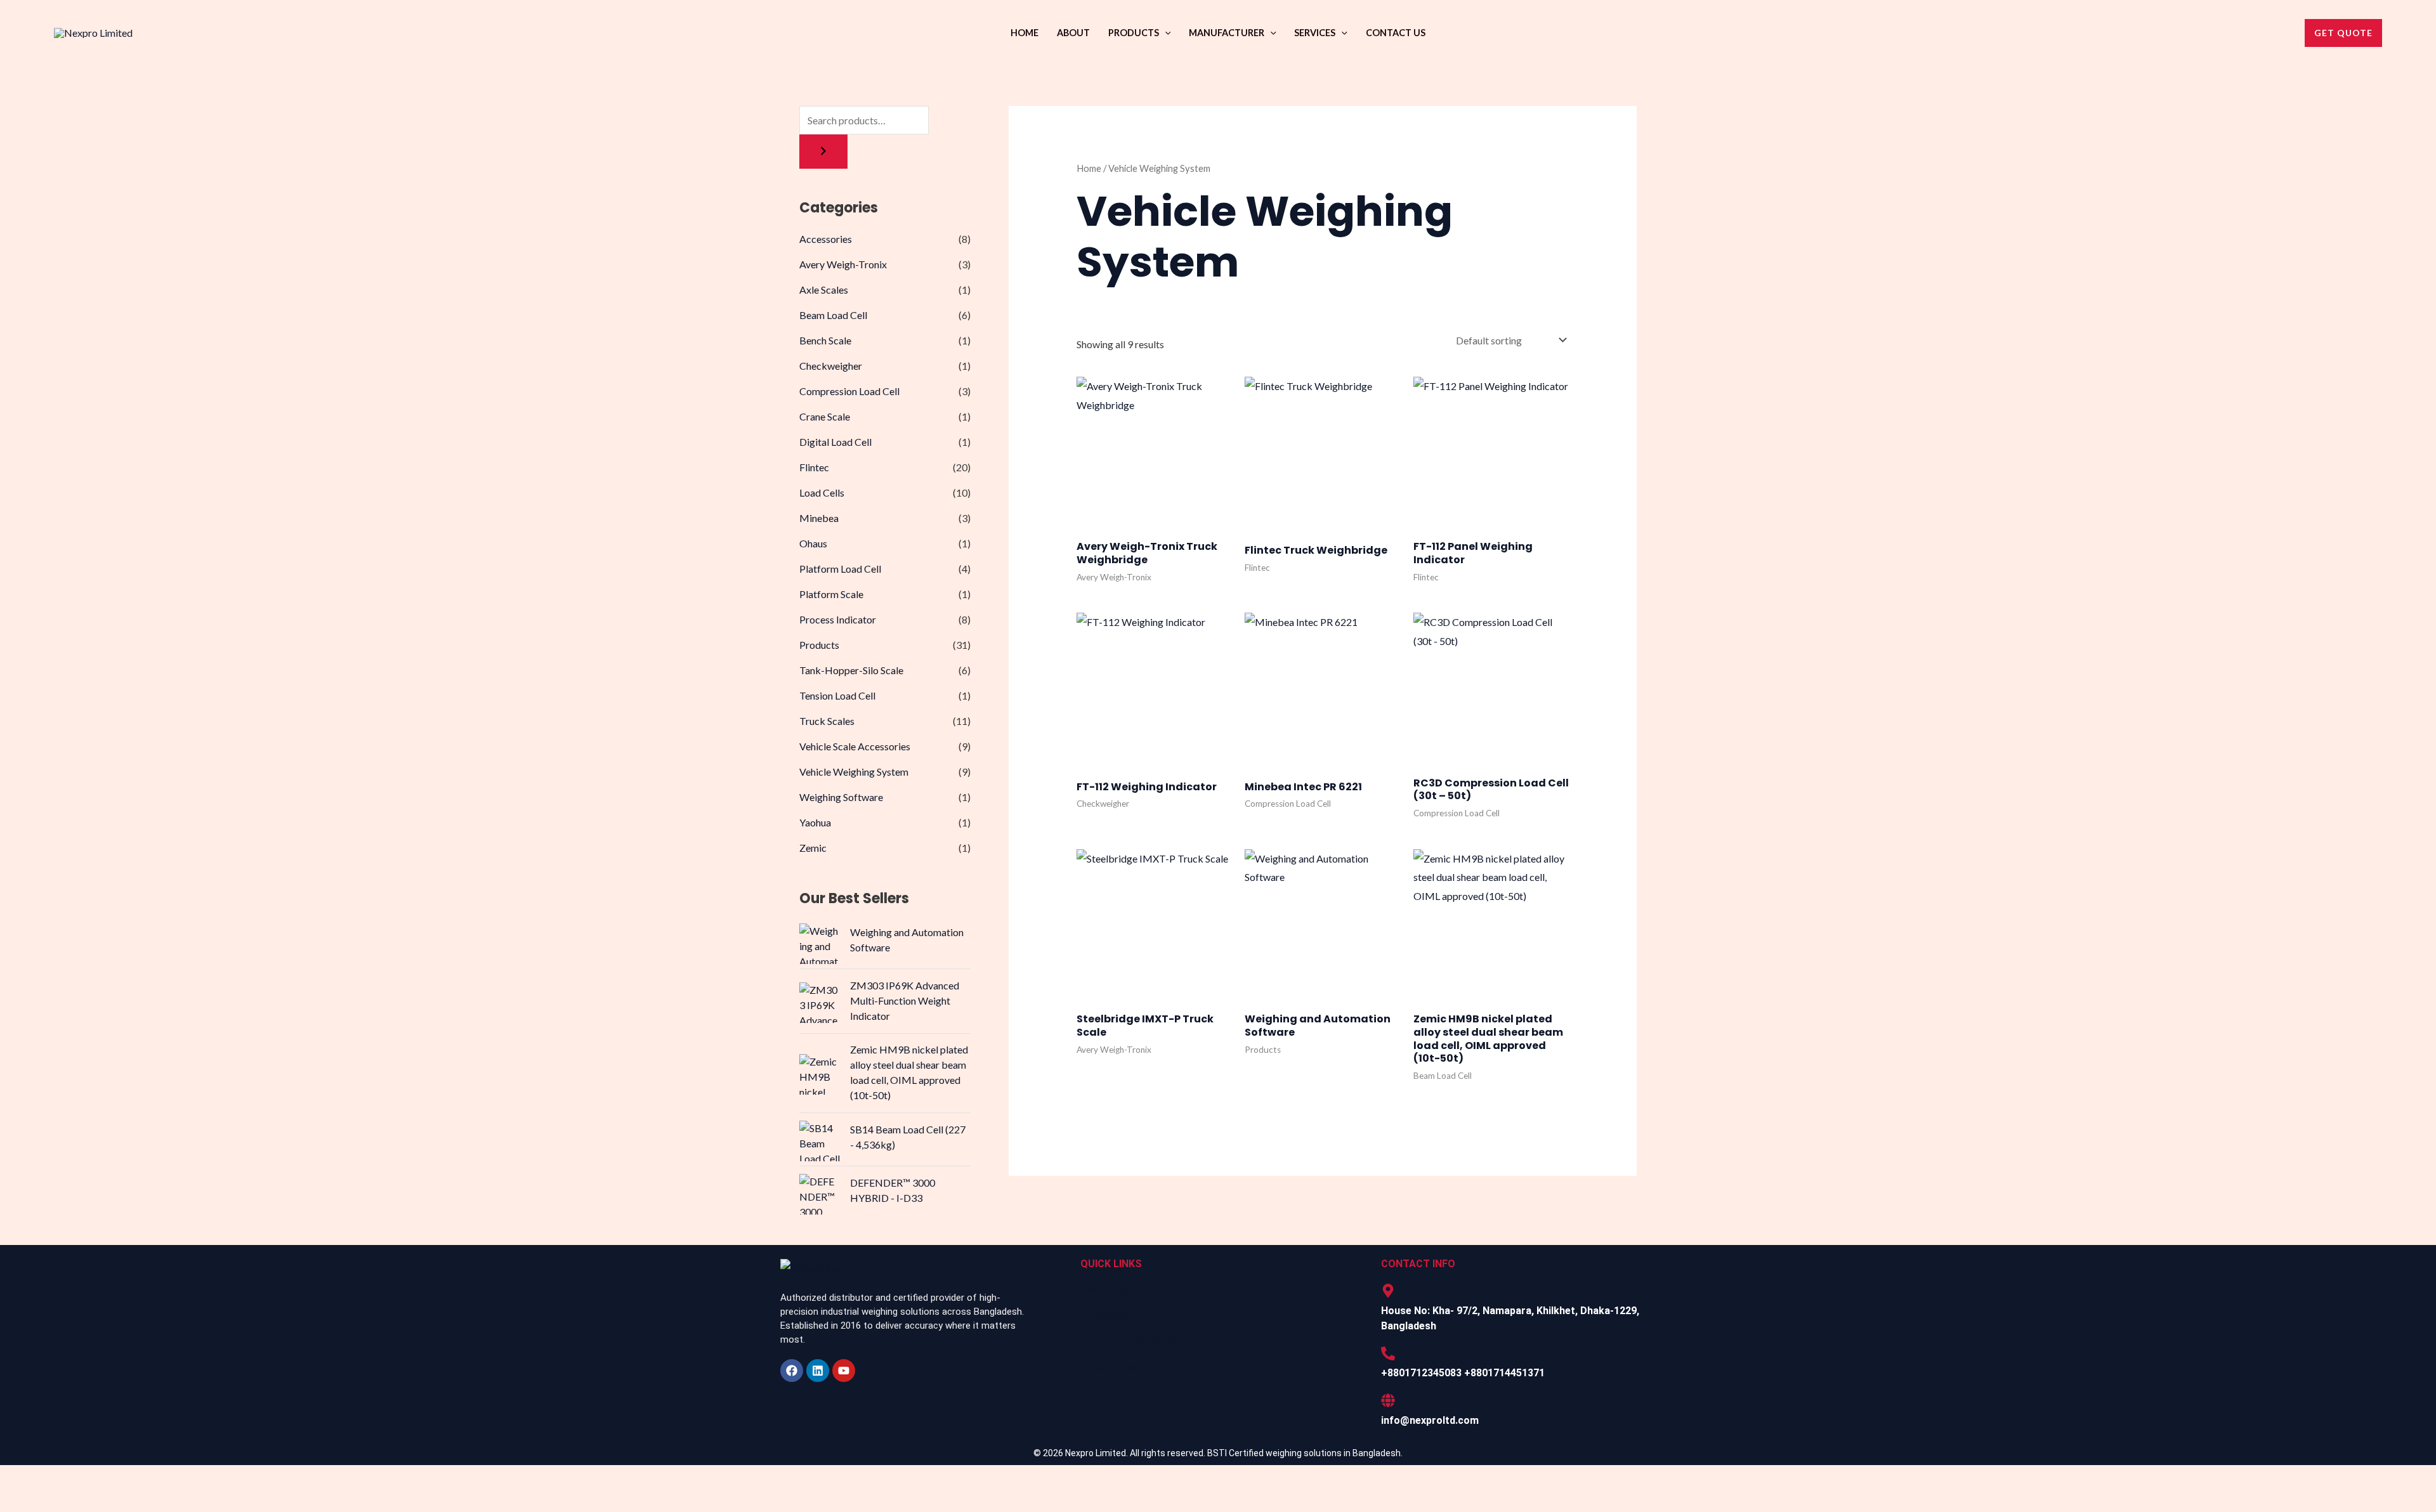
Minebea (819, 518)
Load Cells (822, 492)
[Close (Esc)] (130, 1478)
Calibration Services (1127, 1342)
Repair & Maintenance (1131, 1367)
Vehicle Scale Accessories (855, 746)
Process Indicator (838, 619)
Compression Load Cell (849, 391)
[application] (1165, 33)
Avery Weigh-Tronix (843, 264)
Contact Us (1396, 33)
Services (1315, 33)
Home (1025, 33)
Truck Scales (827, 721)
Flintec (814, 467)
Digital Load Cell (835, 442)
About (1073, 33)
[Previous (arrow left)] (18, 1502)
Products (1134, 33)
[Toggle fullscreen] (55, 1478)
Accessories (826, 239)
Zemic (813, 848)
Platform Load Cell (840, 569)
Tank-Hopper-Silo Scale (851, 670)
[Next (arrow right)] (55, 1502)
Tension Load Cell (837, 695)
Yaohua (815, 822)
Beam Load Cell (833, 315)
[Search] (823, 152)
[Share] (93, 1478)
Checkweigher (831, 366)
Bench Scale (825, 340)
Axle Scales (824, 290)
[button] (2343, 33)
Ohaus (813, 543)
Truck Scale (1108, 1316)
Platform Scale (831, 594)
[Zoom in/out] (18, 1478)
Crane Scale (825, 416)
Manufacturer (1227, 33)
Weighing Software (841, 797)
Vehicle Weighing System (854, 772)
